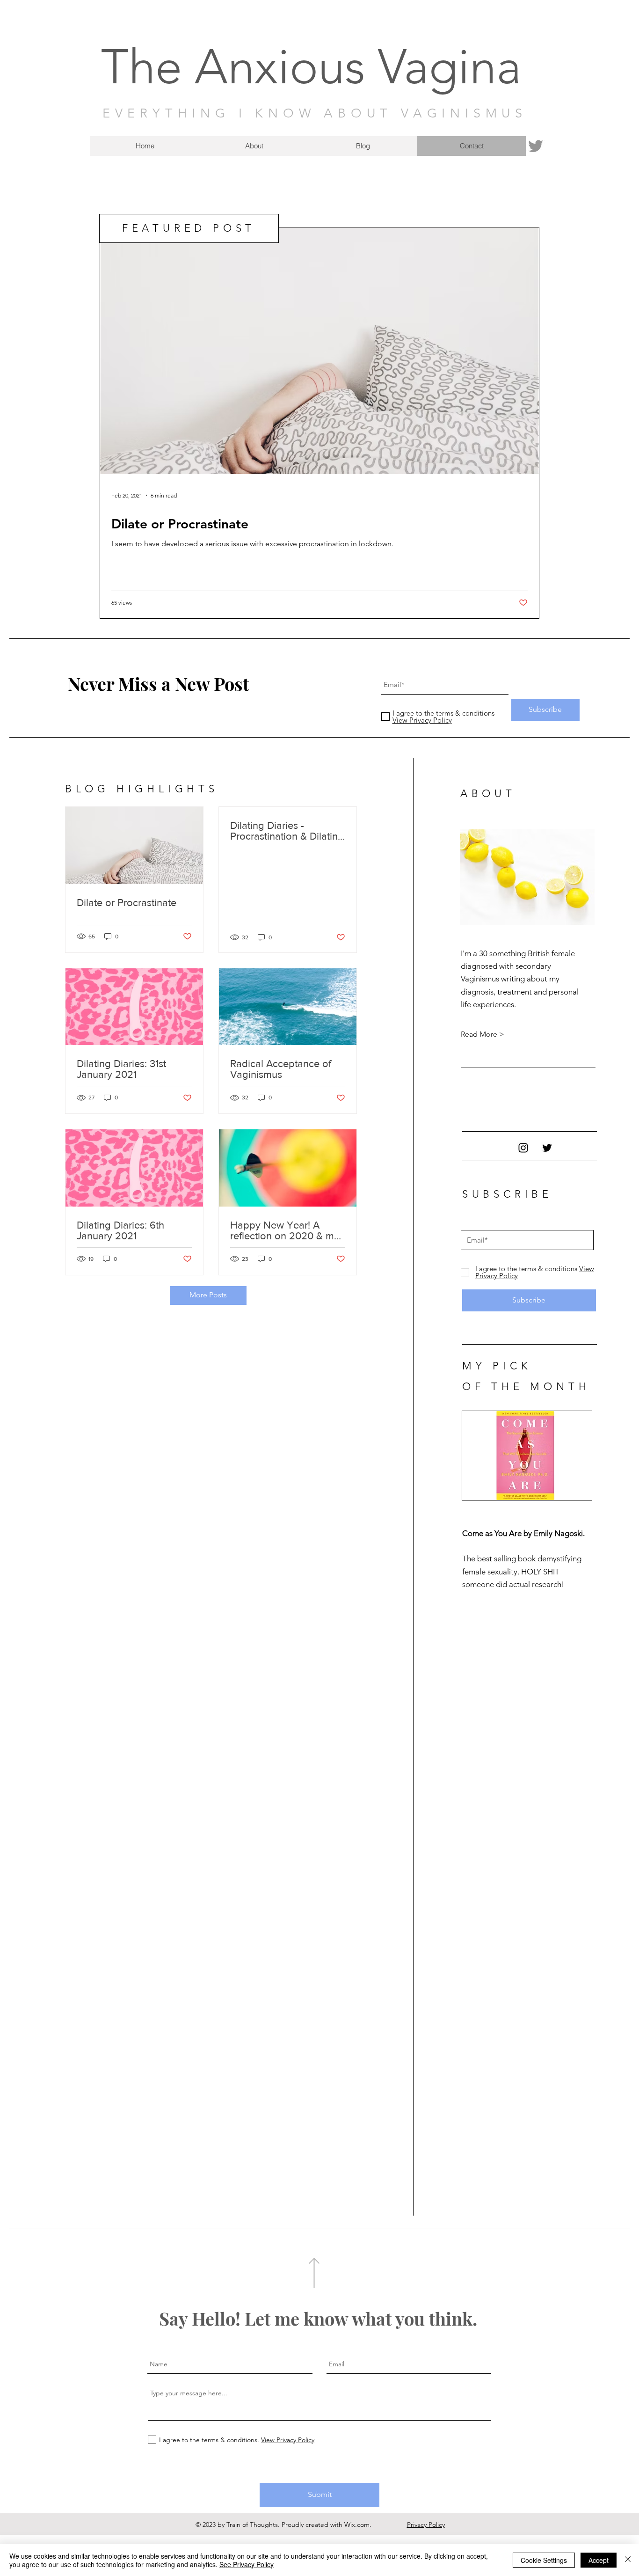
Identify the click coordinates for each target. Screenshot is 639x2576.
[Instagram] (523, 1148)
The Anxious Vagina (311, 67)
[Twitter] (536, 146)
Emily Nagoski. (560, 1533)
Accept (599, 2560)
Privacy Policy (426, 2525)
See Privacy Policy (247, 2564)
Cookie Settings (544, 2560)
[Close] (628, 2560)
